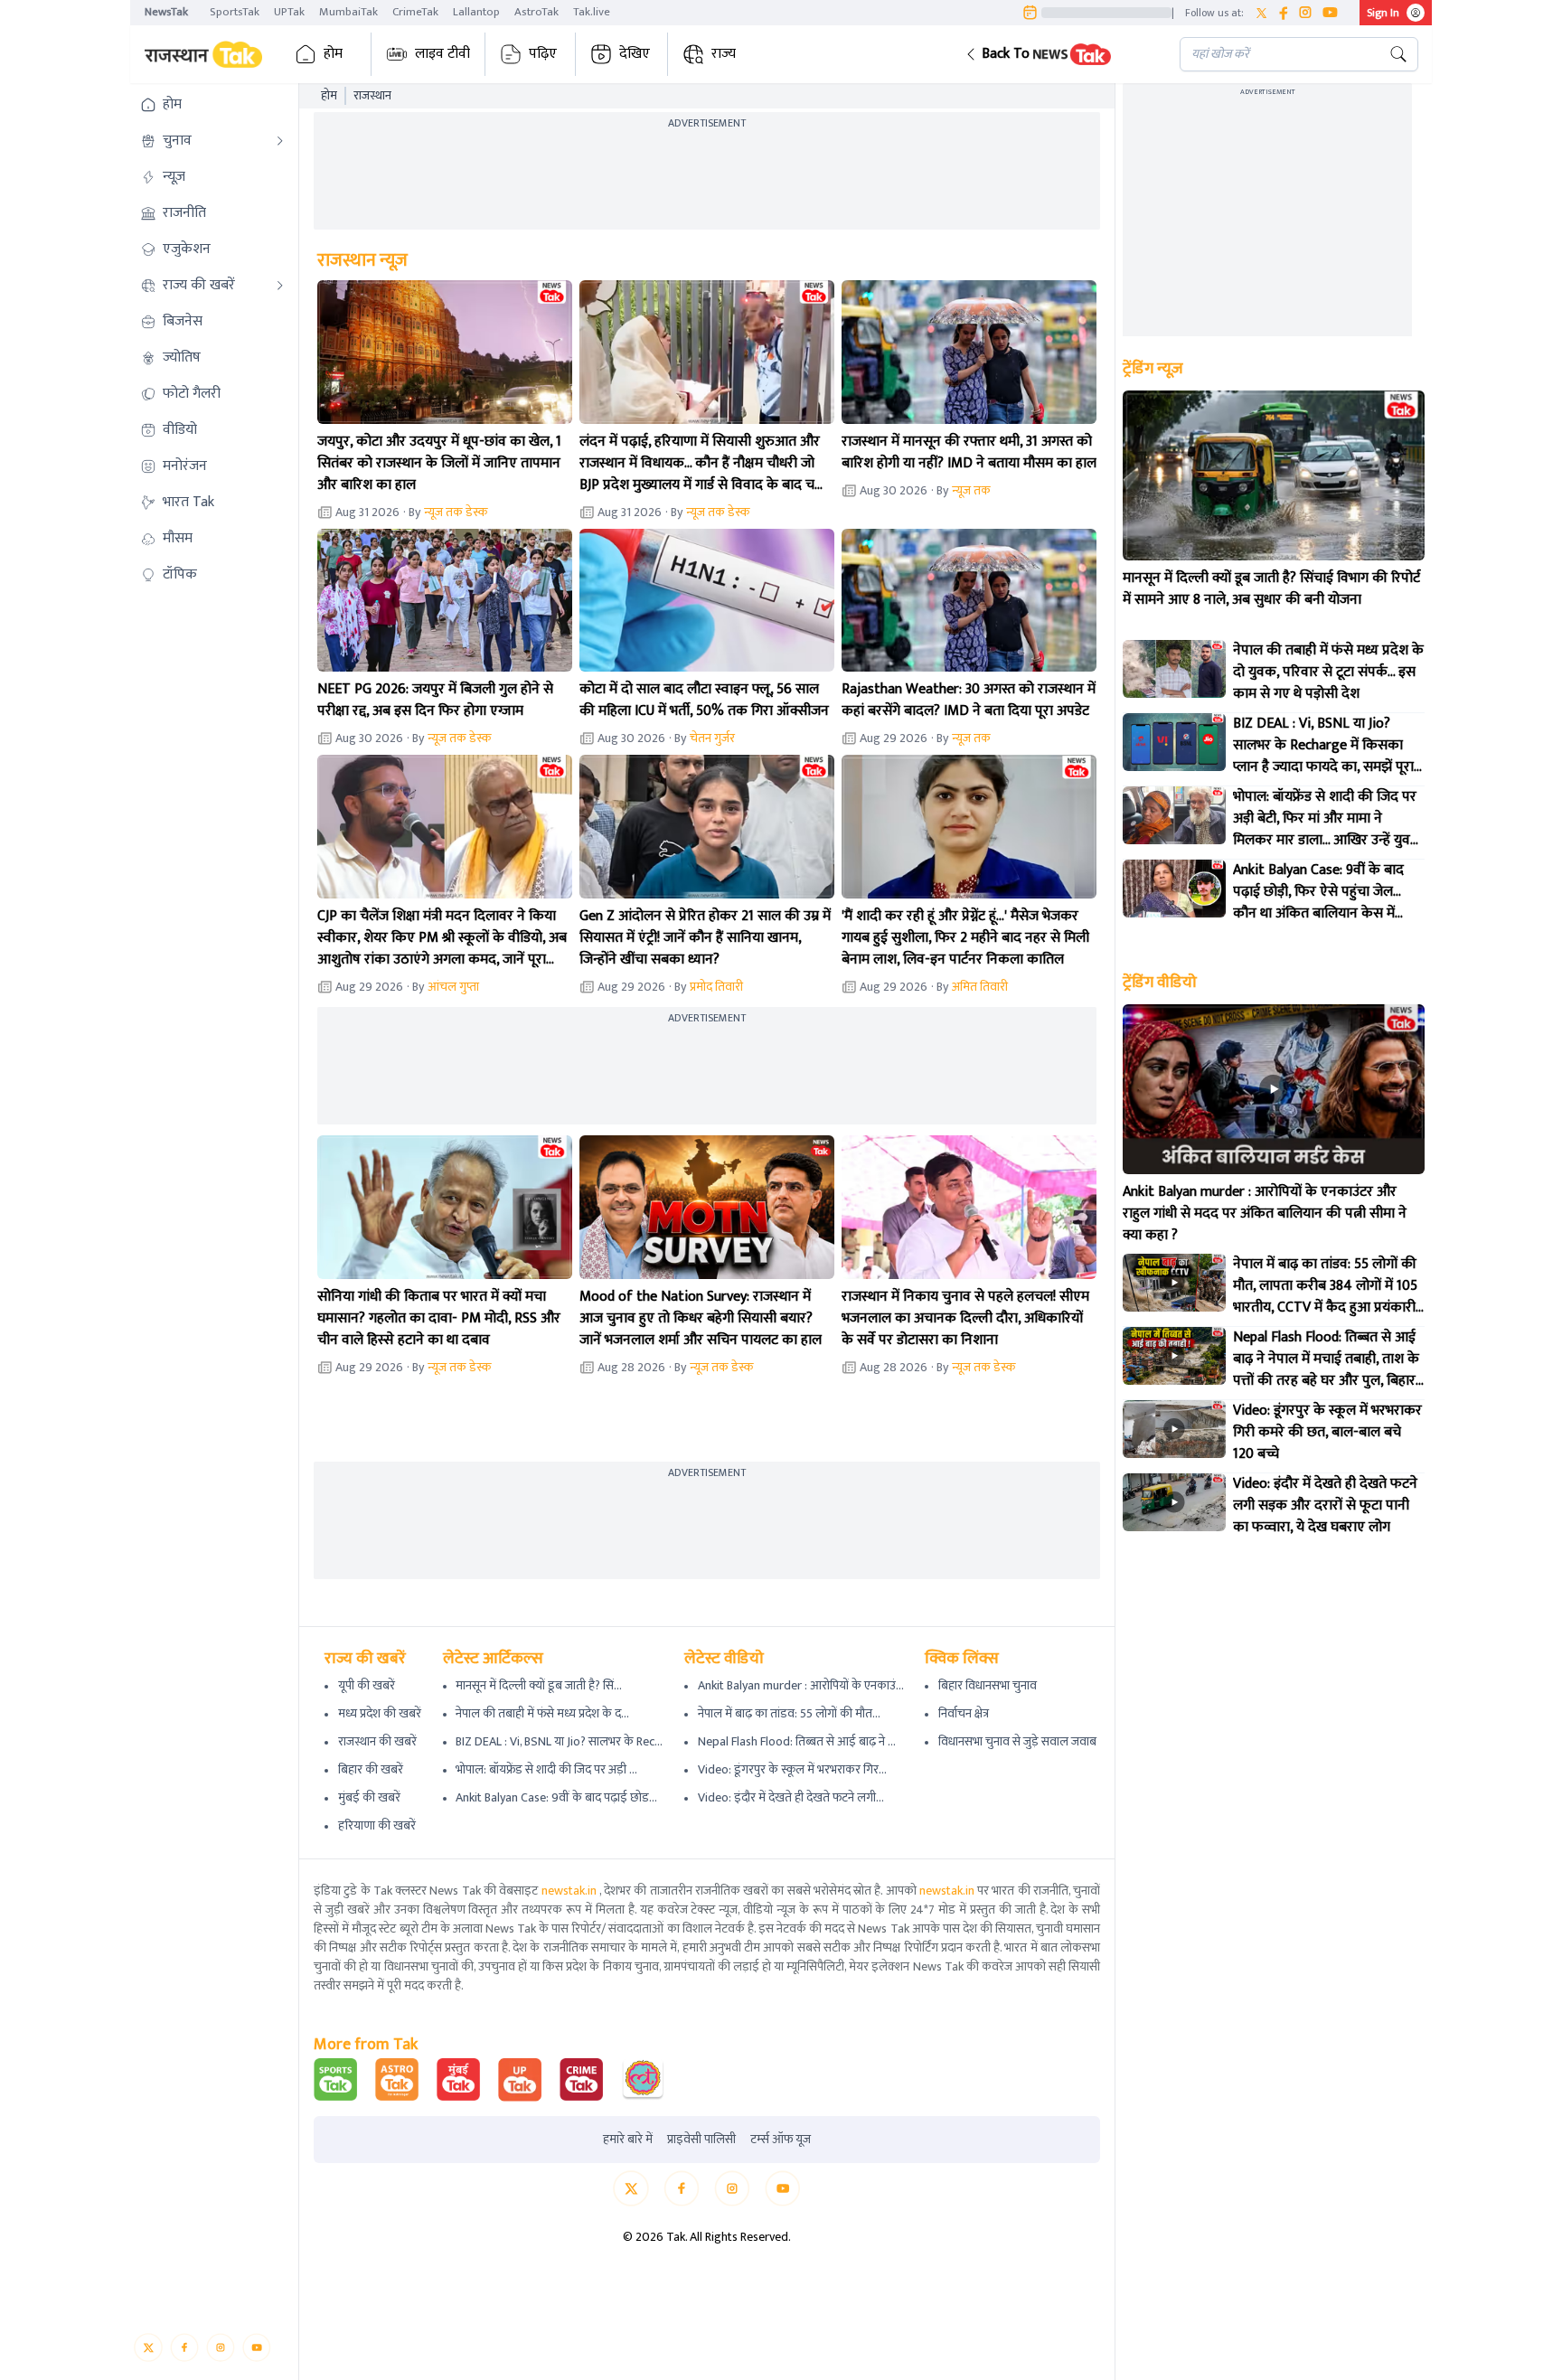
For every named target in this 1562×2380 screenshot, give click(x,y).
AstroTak (536, 12)
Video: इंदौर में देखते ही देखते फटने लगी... (791, 1797)
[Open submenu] (280, 141)
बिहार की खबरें (371, 1769)
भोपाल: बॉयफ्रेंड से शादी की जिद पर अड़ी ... (546, 1769)
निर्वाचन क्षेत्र (964, 1713)
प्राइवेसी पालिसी (701, 2140)
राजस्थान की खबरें (377, 1741)
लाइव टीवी (442, 54)
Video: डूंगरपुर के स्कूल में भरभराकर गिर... (792, 1769)
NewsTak (166, 12)
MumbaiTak (348, 12)
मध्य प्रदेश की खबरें (380, 1713)
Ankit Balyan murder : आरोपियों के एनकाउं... (801, 1685)
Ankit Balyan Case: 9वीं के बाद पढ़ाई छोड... (556, 1797)
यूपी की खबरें (367, 1685)
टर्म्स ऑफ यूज (781, 2140)
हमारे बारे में (628, 2140)
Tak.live (592, 12)
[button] (1058, 54)
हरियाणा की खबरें (377, 1825)
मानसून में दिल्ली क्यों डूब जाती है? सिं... (539, 1685)
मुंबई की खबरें (369, 1797)
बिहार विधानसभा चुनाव (988, 1685)
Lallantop (476, 12)
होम (333, 54)
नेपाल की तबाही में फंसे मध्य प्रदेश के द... (542, 1713)
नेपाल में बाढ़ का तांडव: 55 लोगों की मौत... (789, 1713)
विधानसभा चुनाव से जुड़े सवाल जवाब (1017, 1741)
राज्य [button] (724, 54)
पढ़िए (543, 54)
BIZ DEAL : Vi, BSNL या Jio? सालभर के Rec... (559, 1741)
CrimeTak (415, 12)
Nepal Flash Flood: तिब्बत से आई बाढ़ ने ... (797, 1741)
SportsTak (235, 12)
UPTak (289, 12)
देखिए (635, 54)
